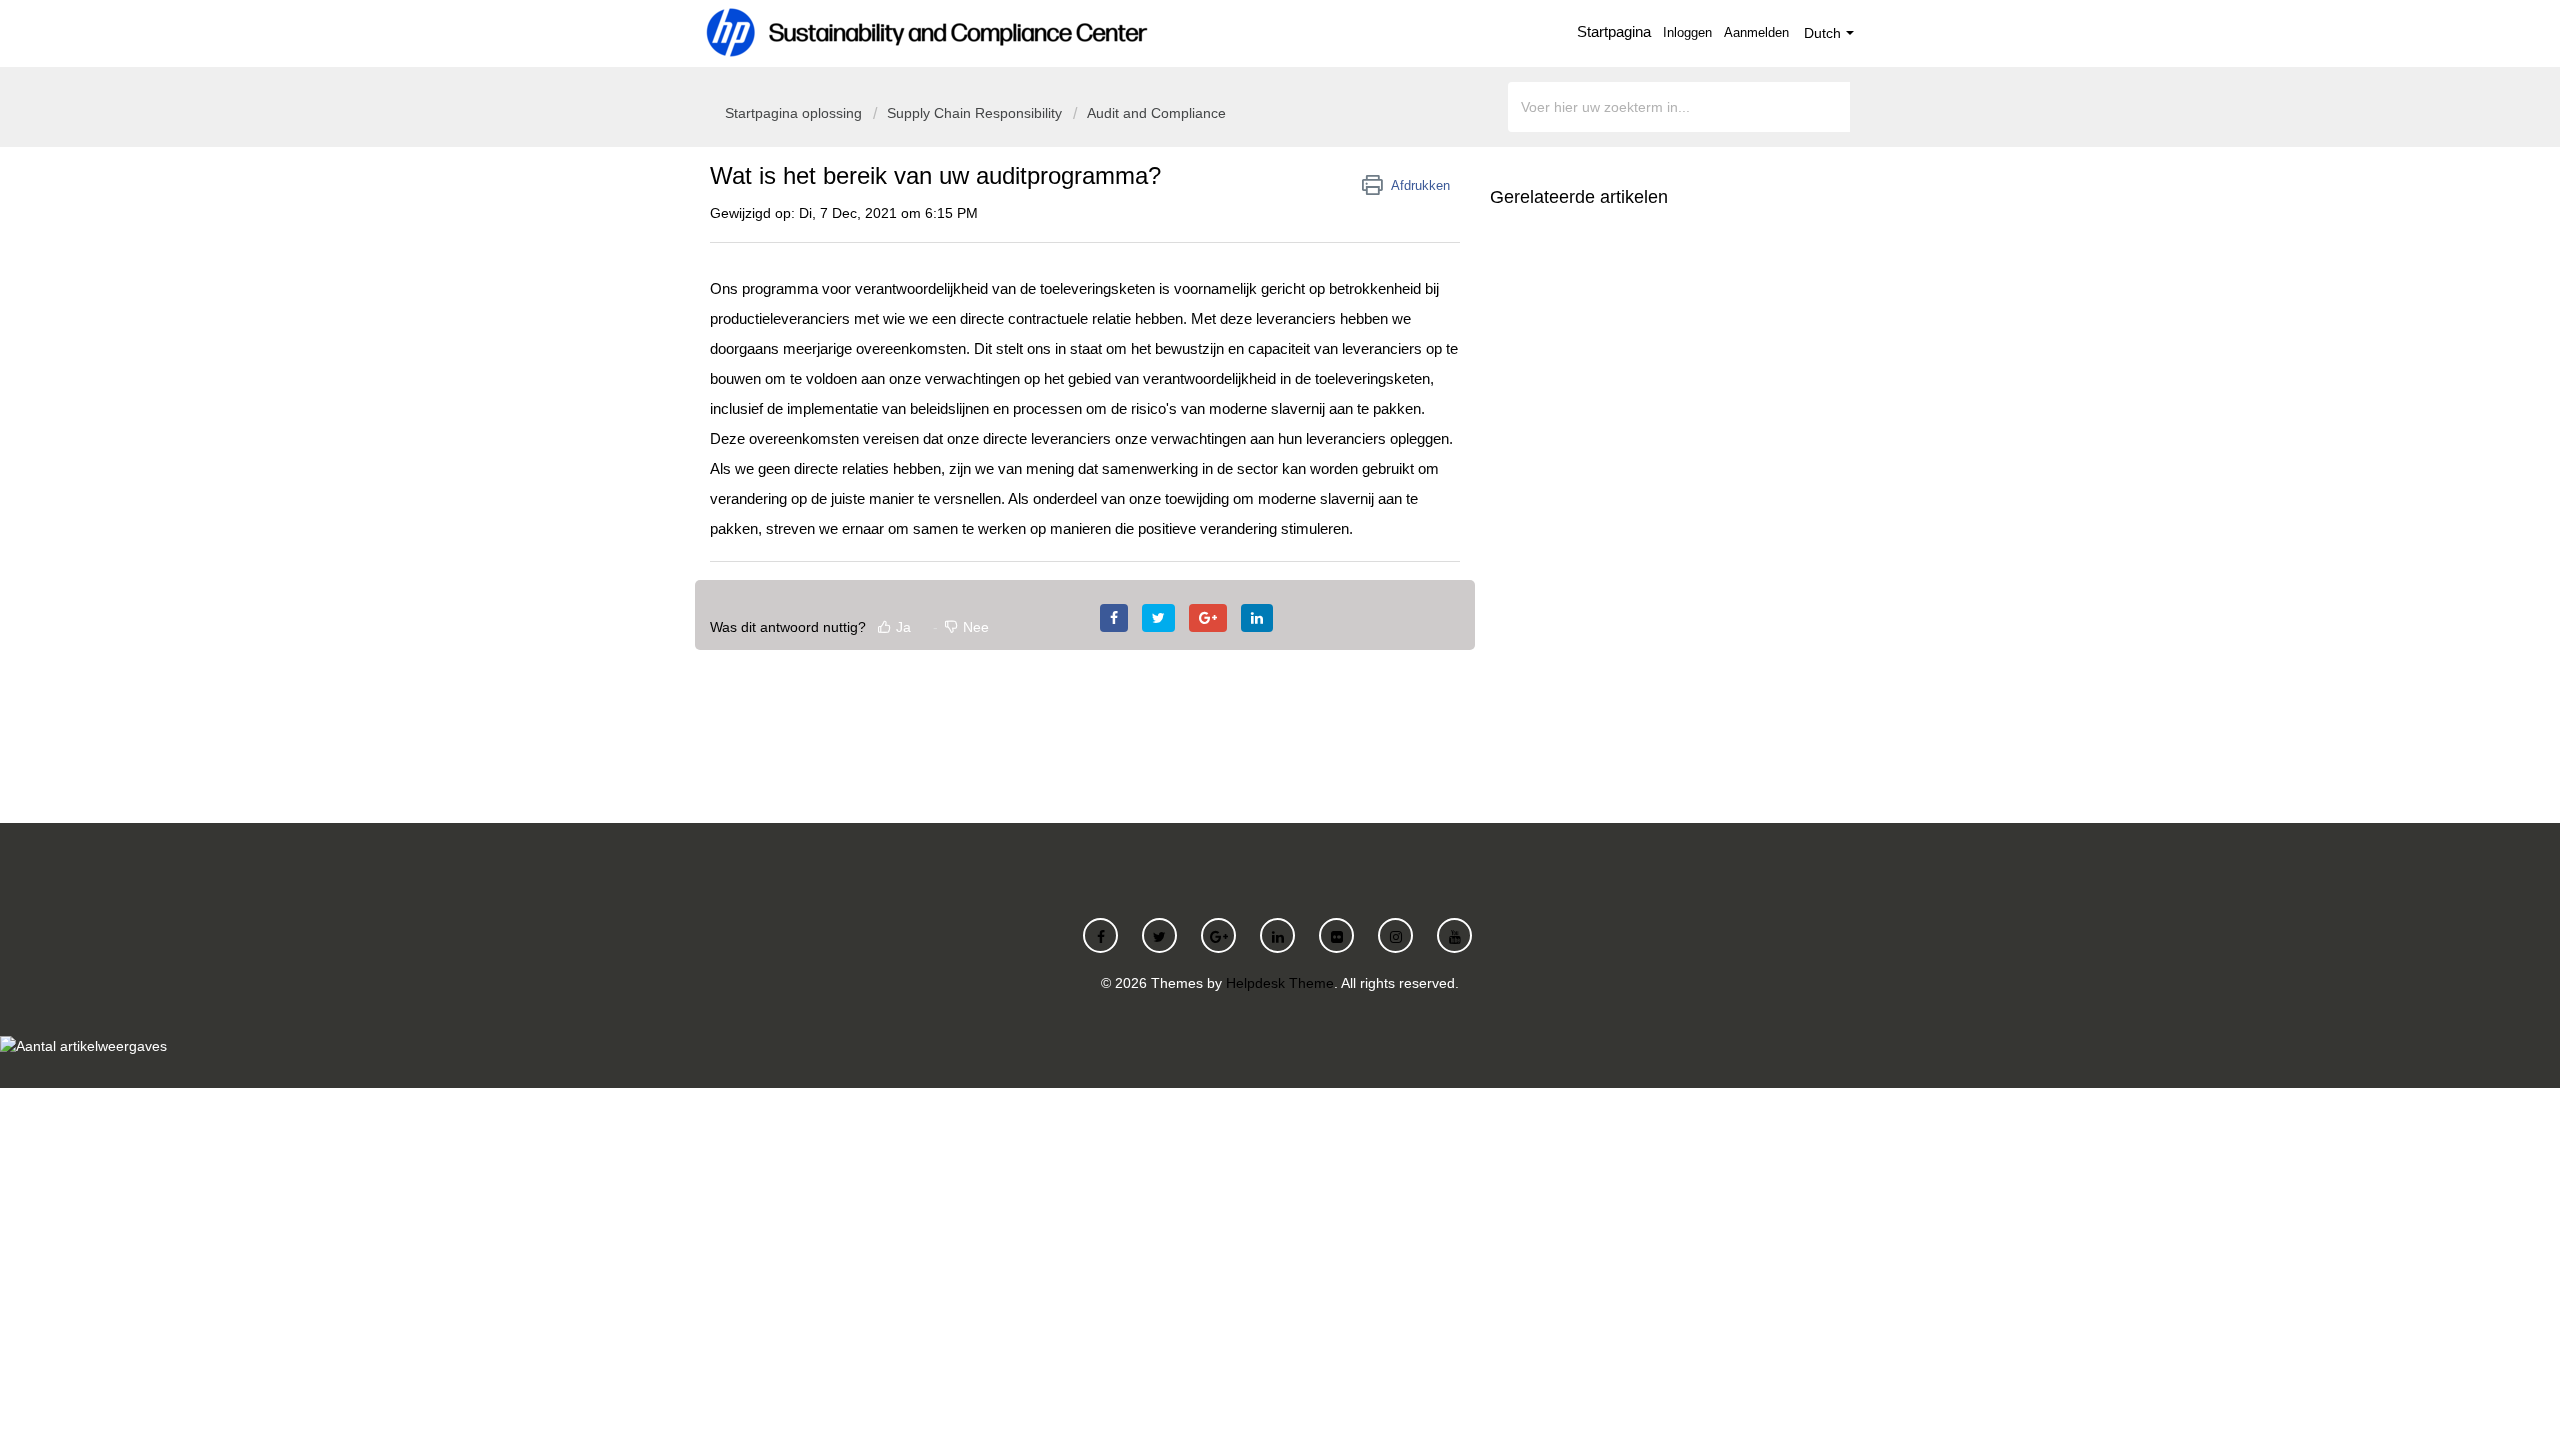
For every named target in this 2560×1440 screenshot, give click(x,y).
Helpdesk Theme (1280, 983)
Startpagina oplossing (795, 113)
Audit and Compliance (1156, 113)
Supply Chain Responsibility (974, 113)
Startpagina (1614, 31)
